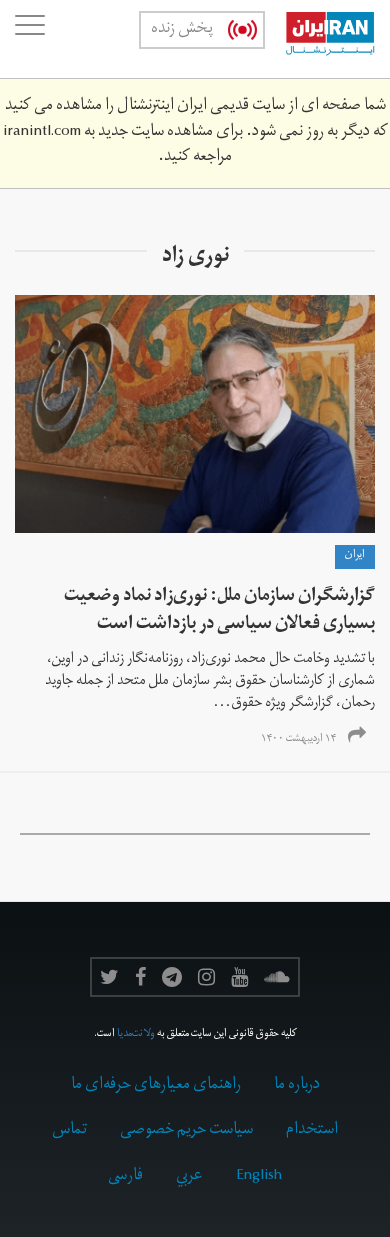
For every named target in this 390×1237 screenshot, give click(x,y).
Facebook (140, 977)
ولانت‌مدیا (136, 1035)
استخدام (312, 1131)
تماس (69, 1131)
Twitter (109, 977)
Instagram (206, 977)
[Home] (320, 39)
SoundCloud (277, 977)
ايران (355, 556)
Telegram (172, 977)
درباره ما (297, 1086)
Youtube (239, 977)
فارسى (125, 1177)
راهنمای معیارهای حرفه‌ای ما (156, 1086)
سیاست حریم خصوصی (186, 1131)
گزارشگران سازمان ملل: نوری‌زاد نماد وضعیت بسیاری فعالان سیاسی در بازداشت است (219, 611)
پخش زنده (182, 30)
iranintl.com (42, 133)
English (259, 1177)
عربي (189, 1177)
